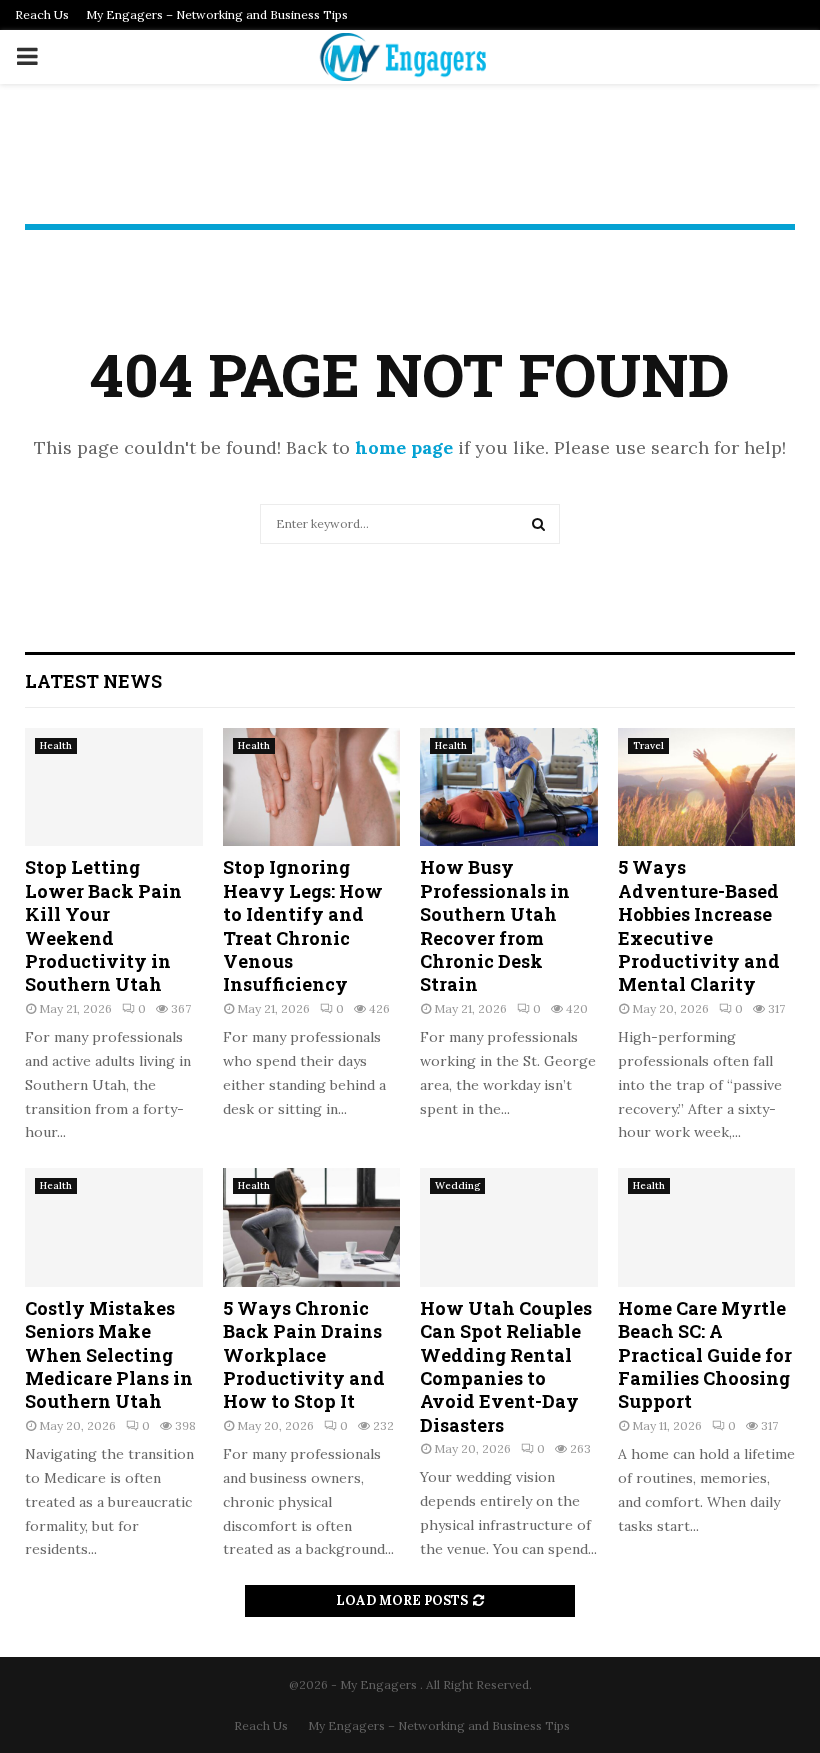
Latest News (93, 681)
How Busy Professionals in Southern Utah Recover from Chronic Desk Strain (495, 925)
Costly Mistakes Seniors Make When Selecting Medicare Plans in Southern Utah (109, 1355)
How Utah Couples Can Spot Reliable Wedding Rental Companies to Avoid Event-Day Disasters (506, 1366)
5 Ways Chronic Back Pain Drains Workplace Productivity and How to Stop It (304, 1355)
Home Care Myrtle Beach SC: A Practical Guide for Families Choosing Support (705, 1355)
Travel (648, 745)
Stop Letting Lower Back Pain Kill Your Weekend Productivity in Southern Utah (103, 925)
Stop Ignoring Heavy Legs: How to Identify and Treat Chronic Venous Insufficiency (303, 925)
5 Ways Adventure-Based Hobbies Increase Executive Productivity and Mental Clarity (699, 925)
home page (404, 447)
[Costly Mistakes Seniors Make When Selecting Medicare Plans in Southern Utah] (114, 1227)
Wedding (457, 1185)
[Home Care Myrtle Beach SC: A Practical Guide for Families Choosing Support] (707, 1227)
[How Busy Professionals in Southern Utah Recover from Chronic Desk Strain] (509, 787)
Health (56, 745)
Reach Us (42, 14)
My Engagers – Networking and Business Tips (217, 14)
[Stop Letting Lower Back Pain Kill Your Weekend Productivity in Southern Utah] (114, 787)
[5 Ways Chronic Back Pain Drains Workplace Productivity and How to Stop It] (312, 1227)
